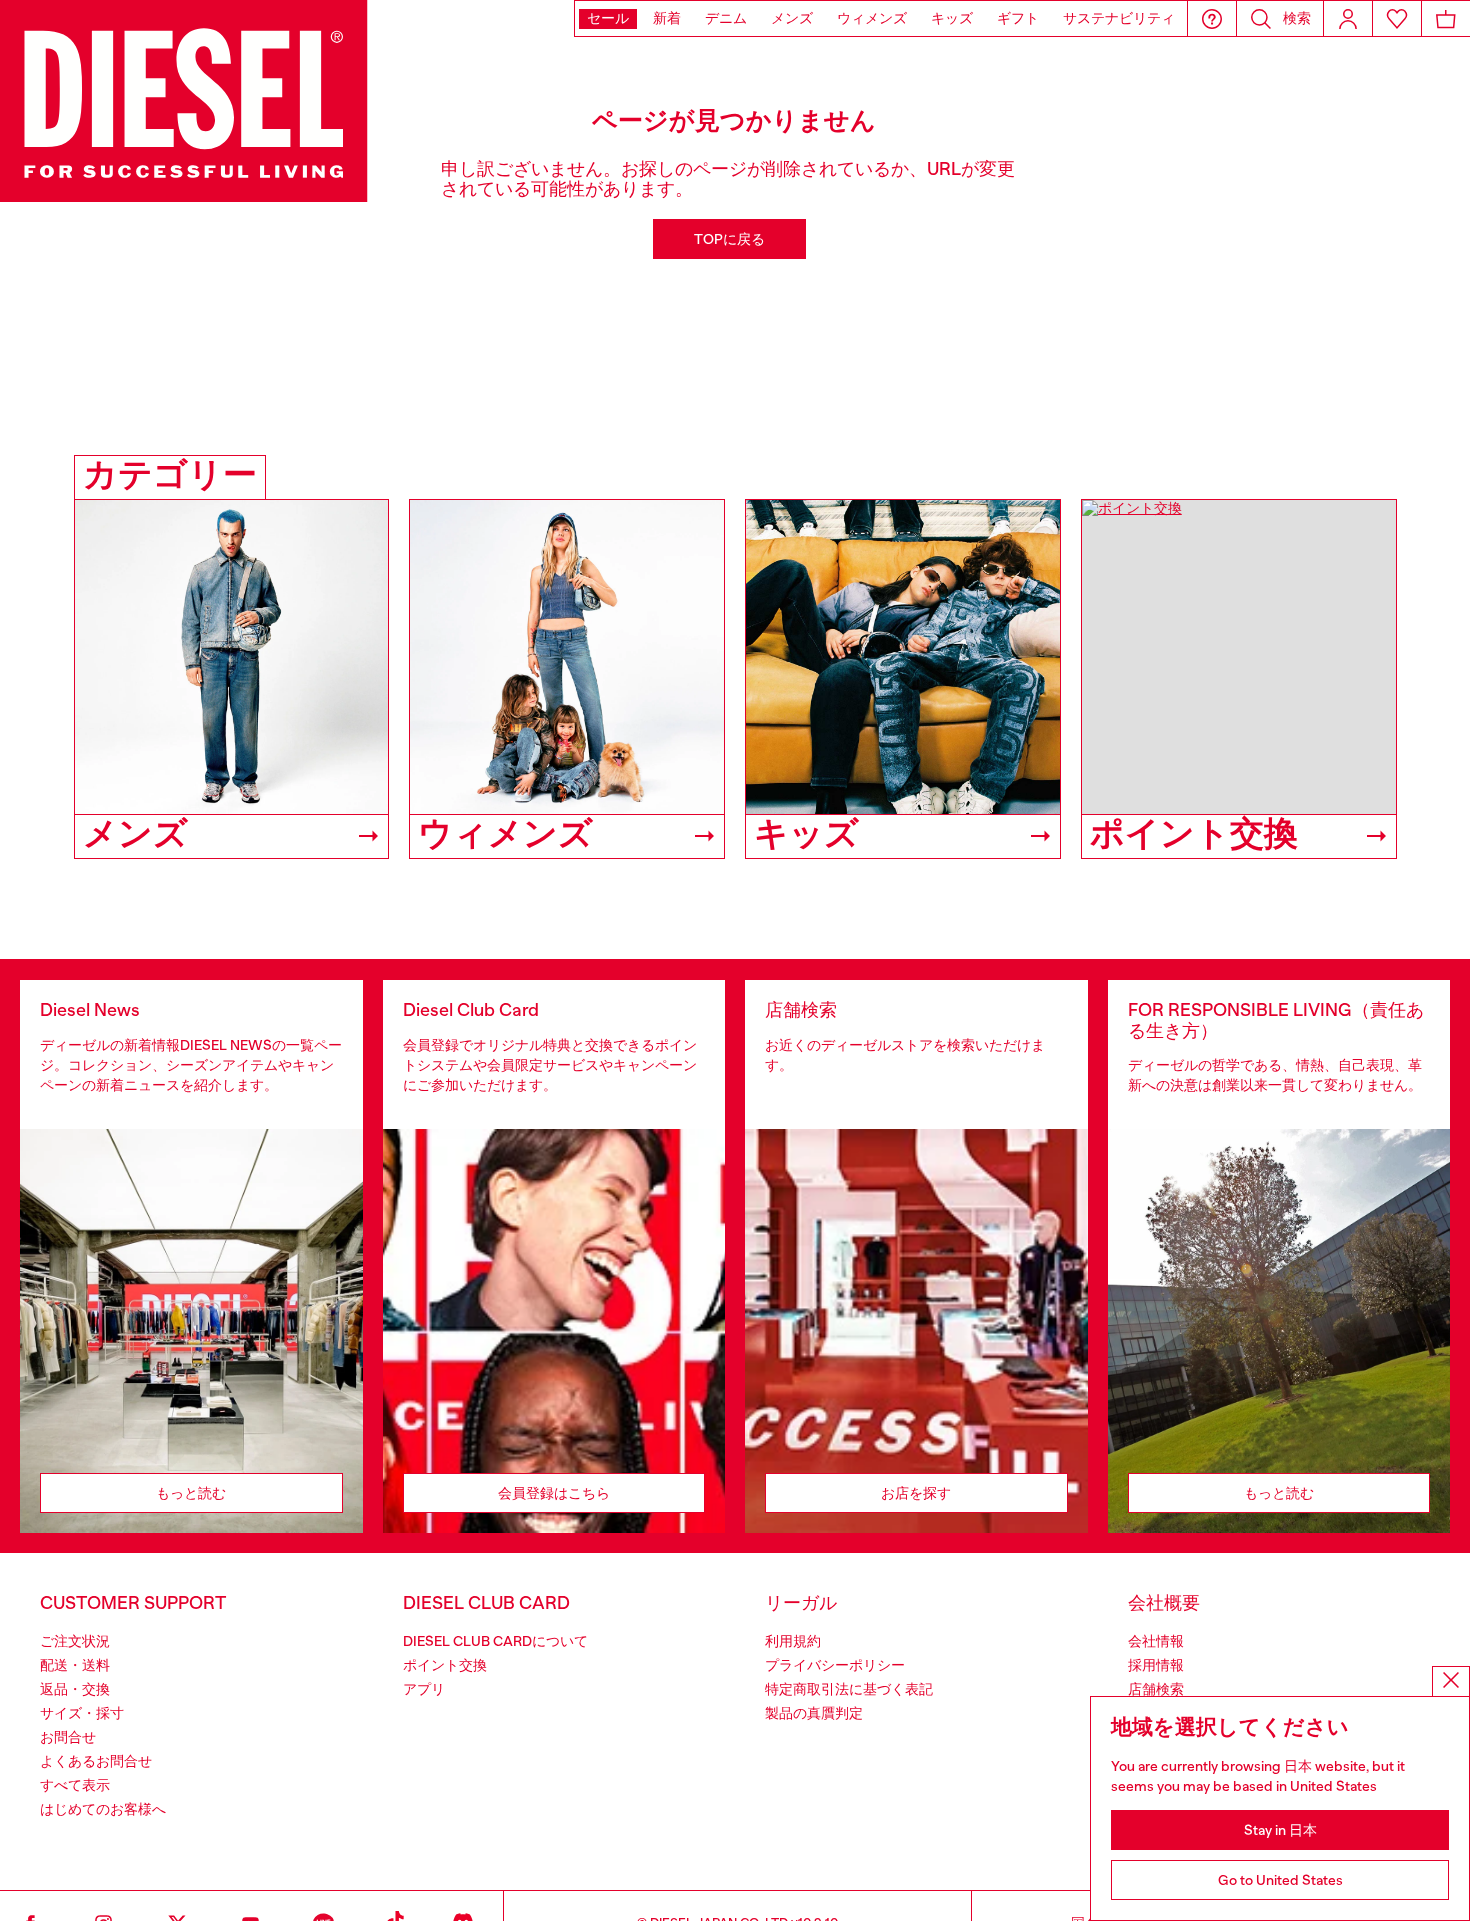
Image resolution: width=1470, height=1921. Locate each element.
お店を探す (916, 1493)
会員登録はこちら (554, 1493)
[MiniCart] (1446, 18)
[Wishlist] (1397, 18)
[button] (1212, 18)
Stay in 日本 (1280, 1830)
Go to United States (1280, 1880)
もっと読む (191, 1493)
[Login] (1348, 18)
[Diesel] (184, 101)
